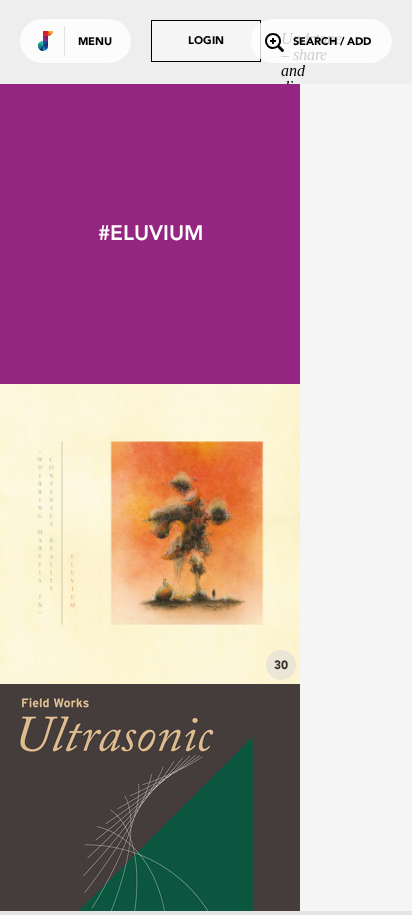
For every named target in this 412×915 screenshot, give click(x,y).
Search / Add (332, 42)
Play (150, 534)
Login (206, 41)
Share (212, 534)
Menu (95, 42)
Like (87, 534)
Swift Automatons (150, 629)
